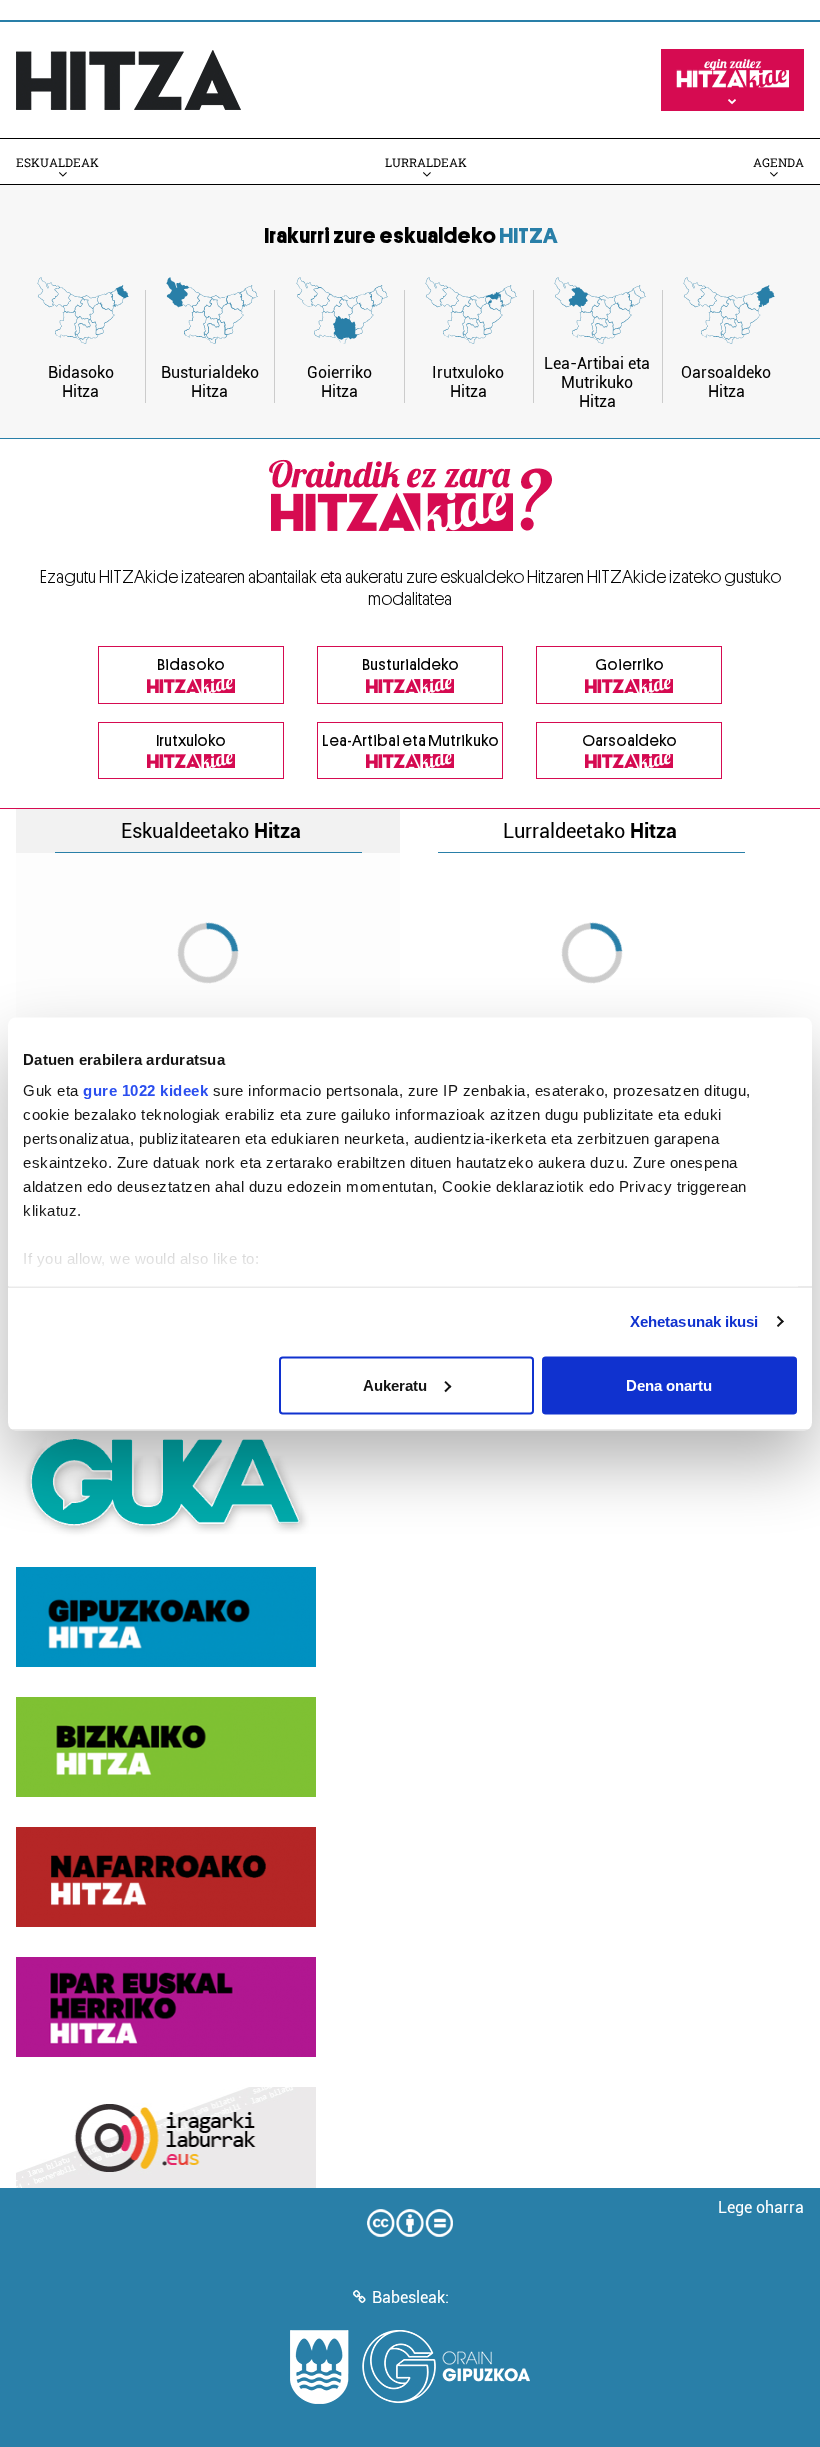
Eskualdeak (57, 162)
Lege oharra (761, 2207)
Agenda (778, 162)
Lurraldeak (426, 162)
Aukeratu (395, 1384)
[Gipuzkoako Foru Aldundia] (410, 2367)
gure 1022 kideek (145, 1090)
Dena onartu (669, 1384)
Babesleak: (410, 2297)
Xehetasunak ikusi (694, 1321)
